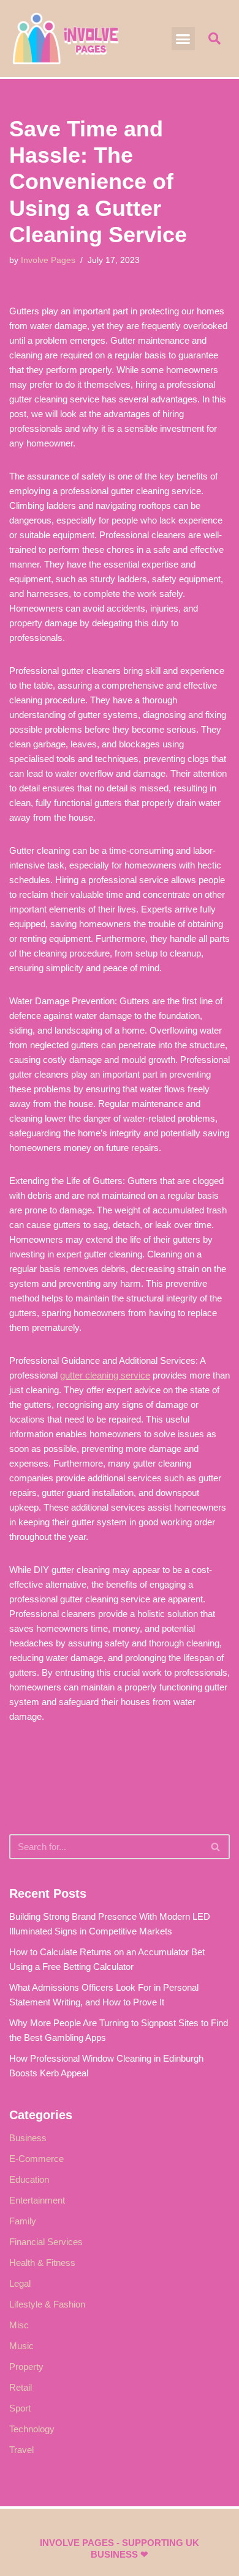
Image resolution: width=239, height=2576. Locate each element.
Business (28, 2138)
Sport (20, 2408)
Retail (21, 2387)
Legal (20, 2283)
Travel (21, 2450)
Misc (19, 2325)
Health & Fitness (42, 2263)
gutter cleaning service (105, 1375)
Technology (32, 2429)
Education (29, 2179)
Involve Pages (48, 260)
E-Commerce (36, 2159)
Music (21, 2346)
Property (26, 2367)
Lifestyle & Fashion (47, 2304)
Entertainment (37, 2200)
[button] (183, 39)
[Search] (216, 1847)
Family (23, 2221)
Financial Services (46, 2242)
